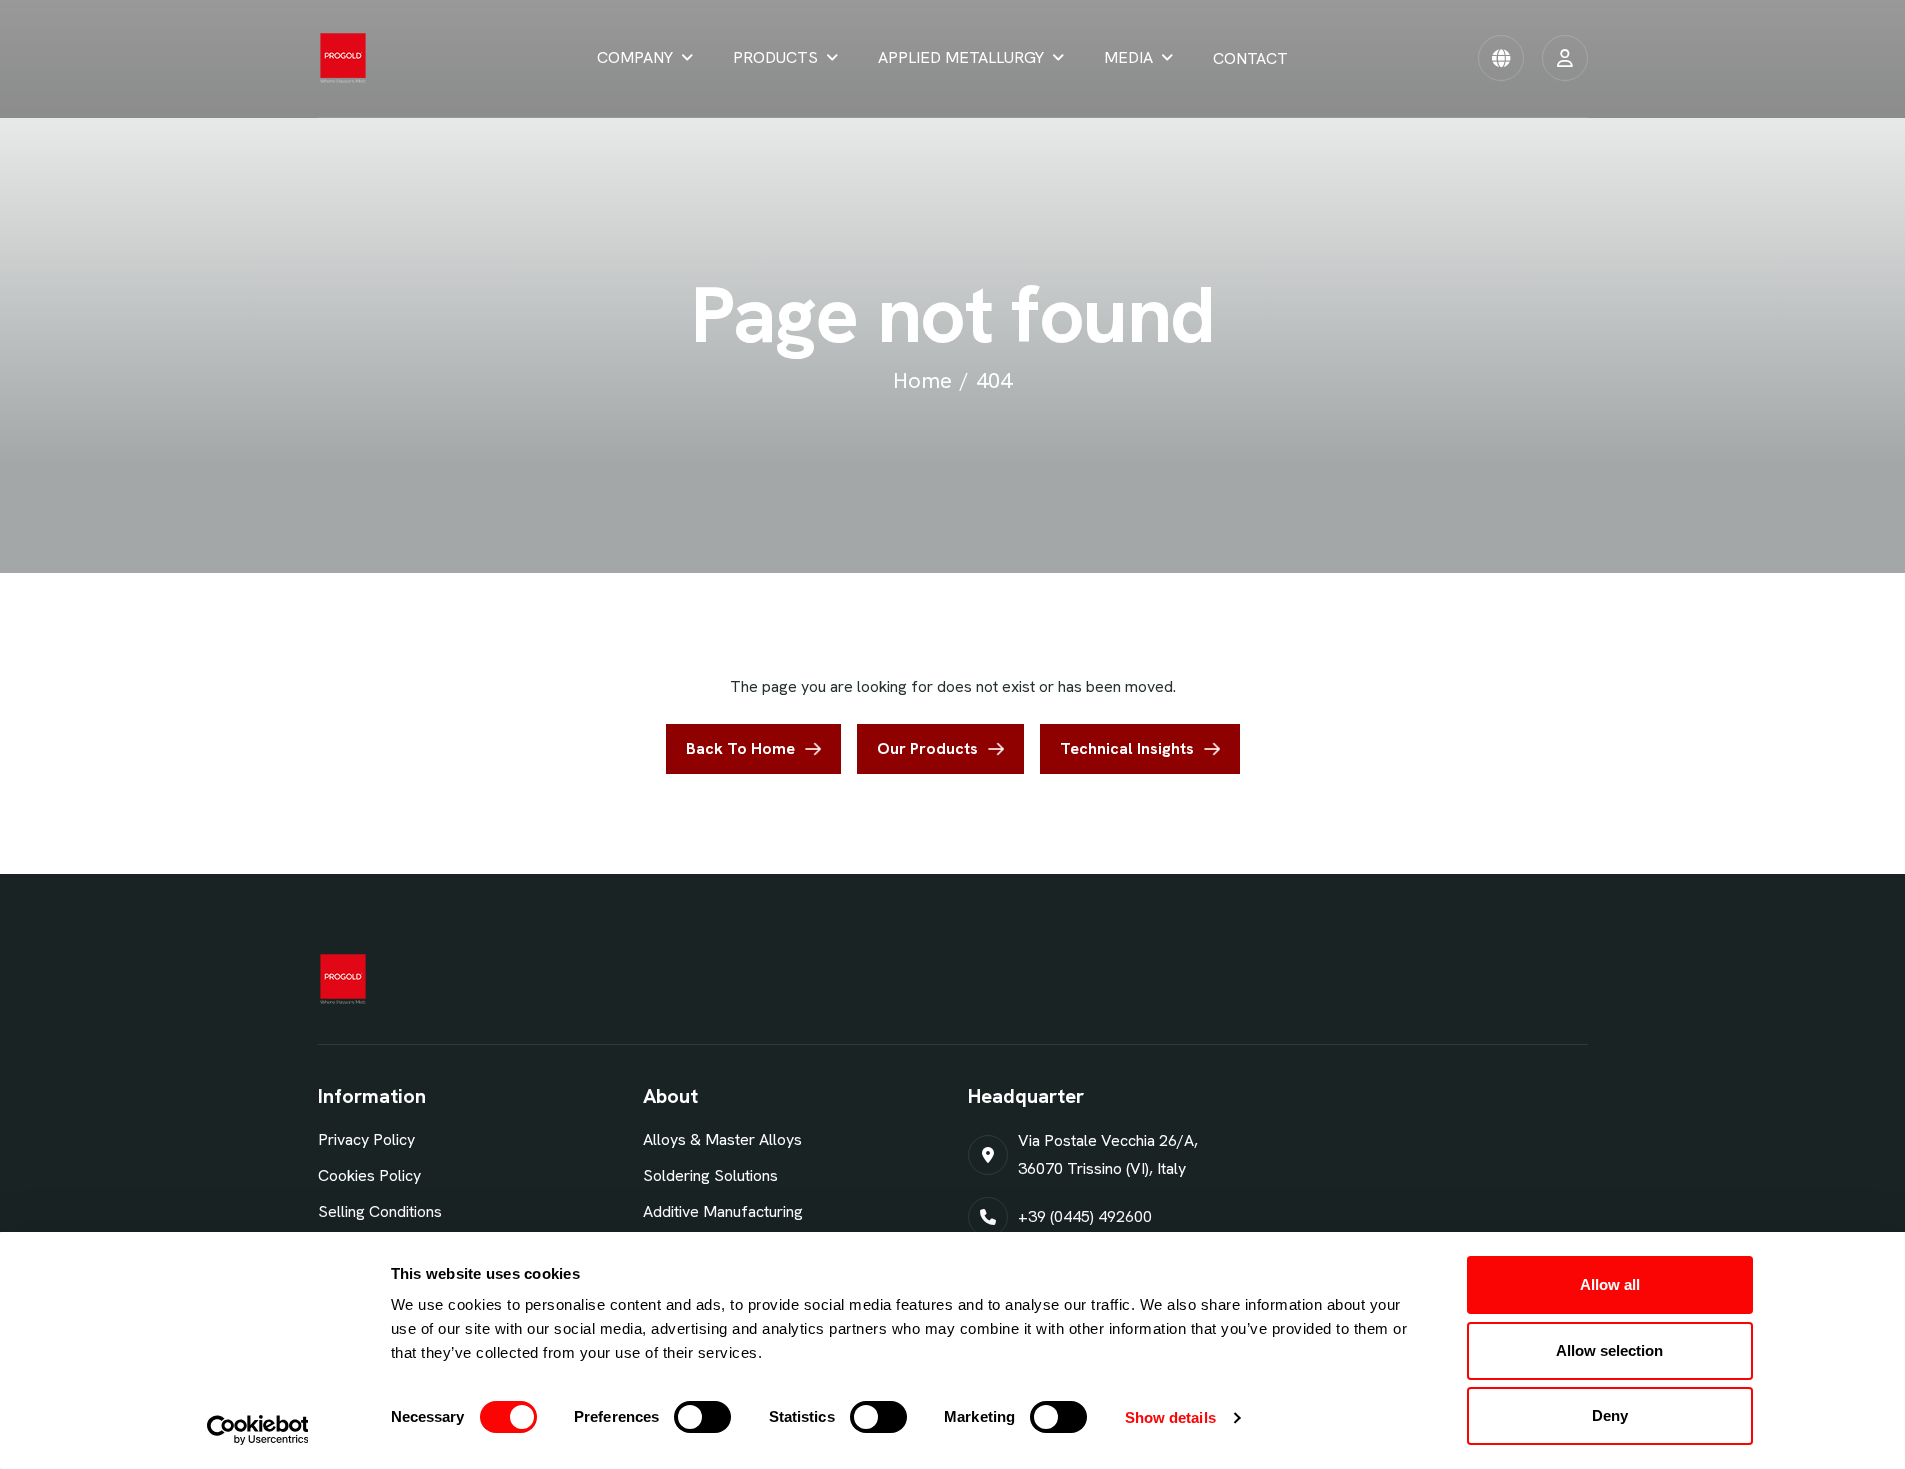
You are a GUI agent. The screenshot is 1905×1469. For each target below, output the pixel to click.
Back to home (740, 748)
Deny (1610, 1415)
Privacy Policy (366, 1139)
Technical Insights (1127, 748)
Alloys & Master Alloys (722, 1139)
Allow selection (1609, 1350)
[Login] (1565, 58)
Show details (1170, 1417)
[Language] (1501, 58)
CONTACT (1250, 58)
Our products (927, 748)
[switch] (702, 1417)
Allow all (1610, 1284)
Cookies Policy (369, 1175)
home (922, 380)
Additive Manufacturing (723, 1211)
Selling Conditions (380, 1211)
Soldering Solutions (710, 1175)
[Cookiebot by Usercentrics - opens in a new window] (257, 1430)
